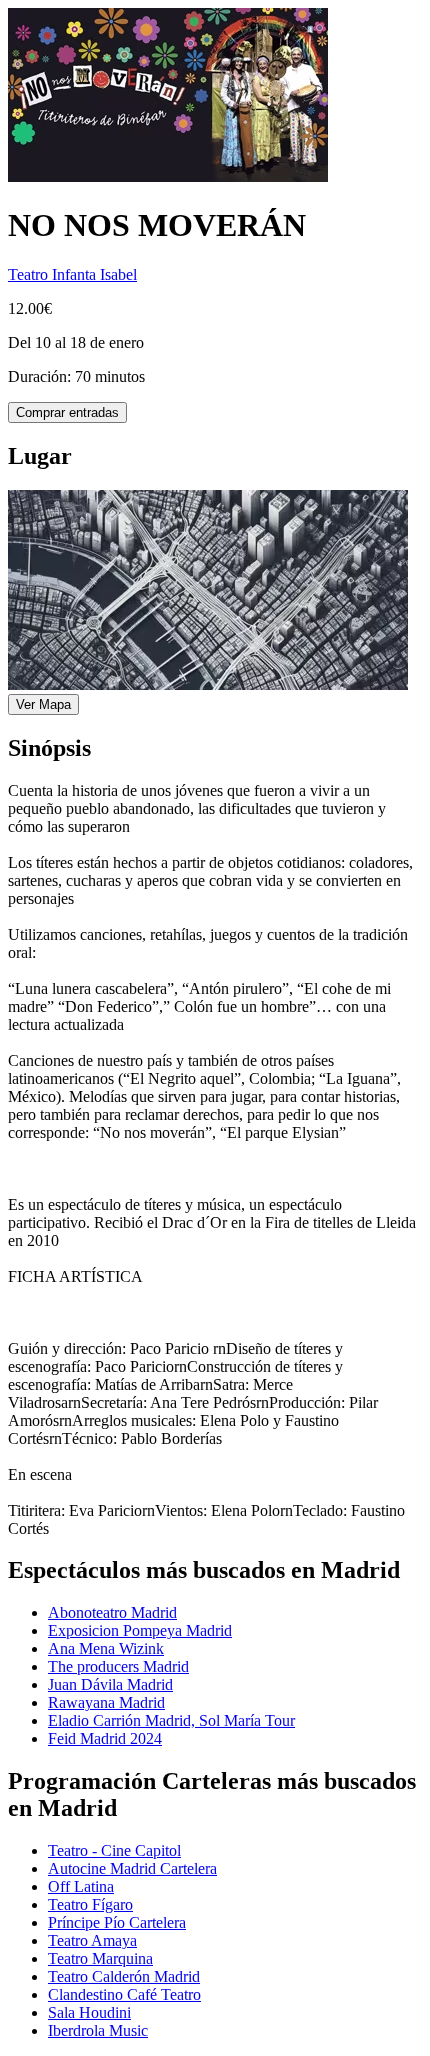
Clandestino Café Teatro (124, 1994)
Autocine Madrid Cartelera (132, 1868)
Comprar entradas (67, 412)
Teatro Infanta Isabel (72, 274)
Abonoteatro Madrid (112, 1612)
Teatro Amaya (92, 1940)
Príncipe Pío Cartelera (117, 1922)
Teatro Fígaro (90, 1904)
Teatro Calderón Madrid (124, 1976)
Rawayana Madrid (106, 1702)
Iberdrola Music (98, 2030)
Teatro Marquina (100, 1958)
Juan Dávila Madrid (110, 1684)
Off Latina (81, 1886)
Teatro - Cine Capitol (114, 1850)
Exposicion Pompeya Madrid (140, 1630)
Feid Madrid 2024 (105, 1738)
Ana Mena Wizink (106, 1648)
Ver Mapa (43, 704)
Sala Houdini (89, 2012)
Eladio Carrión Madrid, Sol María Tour (171, 1720)
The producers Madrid (118, 1666)
